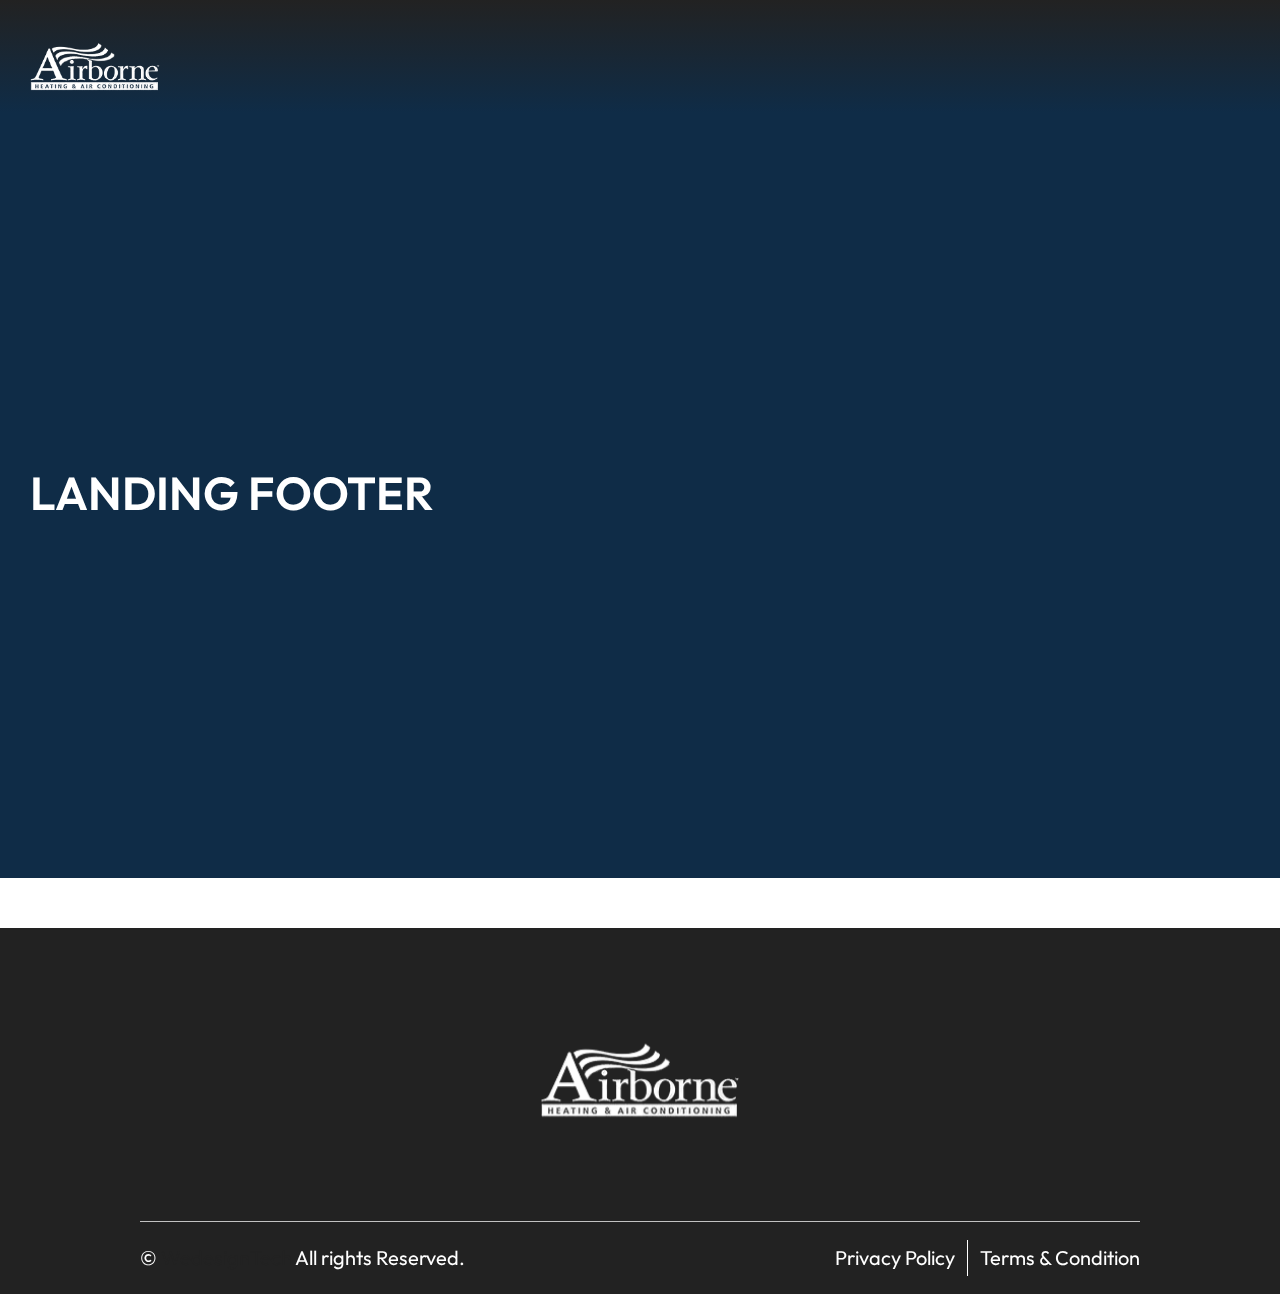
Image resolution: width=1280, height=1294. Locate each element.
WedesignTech (226, 1257)
